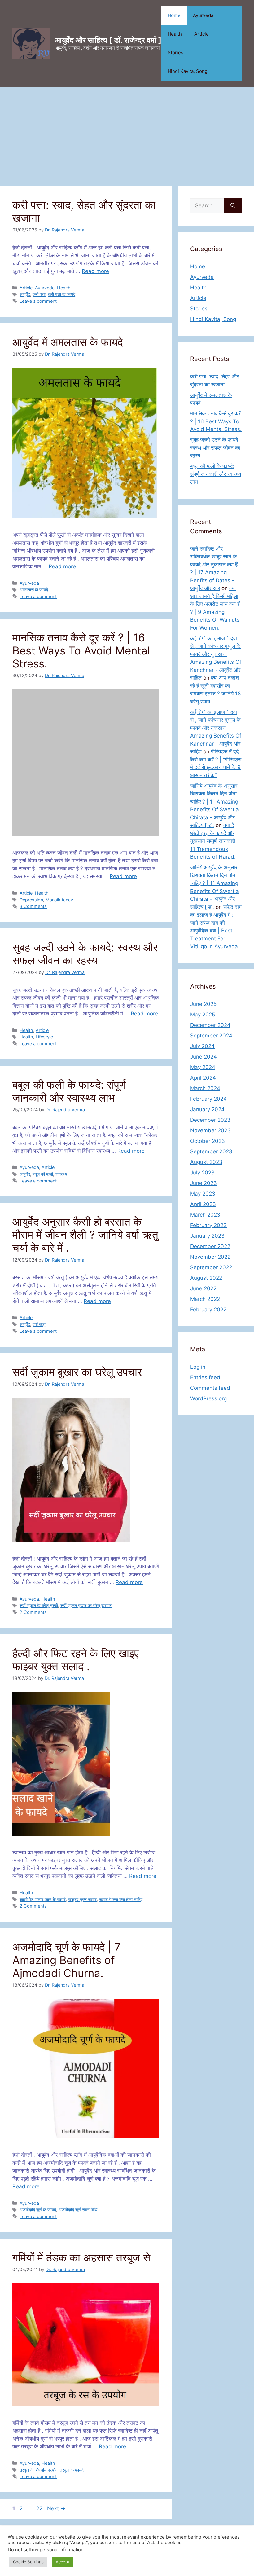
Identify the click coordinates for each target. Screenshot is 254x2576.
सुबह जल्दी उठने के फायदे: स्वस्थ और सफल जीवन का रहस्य (85, 954)
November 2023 (210, 1130)
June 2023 (204, 1183)
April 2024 (203, 1078)
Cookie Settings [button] (28, 2562)
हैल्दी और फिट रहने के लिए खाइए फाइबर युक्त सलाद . (76, 1660)
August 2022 (206, 1278)
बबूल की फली (43, 1174)
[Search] (233, 206)
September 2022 (211, 1267)
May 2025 (203, 1015)
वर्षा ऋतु (39, 1324)
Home (174, 15)
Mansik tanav (59, 900)
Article (201, 34)
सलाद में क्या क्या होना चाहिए (121, 1899)
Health (175, 34)
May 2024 (203, 1067)
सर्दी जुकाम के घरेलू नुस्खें (39, 1605)
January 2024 (207, 1109)
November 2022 (210, 1257)
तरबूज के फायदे (72, 2470)
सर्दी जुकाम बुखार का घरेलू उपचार (77, 1372)
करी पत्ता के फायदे (62, 294)
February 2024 (208, 1099)
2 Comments (33, 1612)
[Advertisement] (127, 133)
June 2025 (203, 1004)
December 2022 (210, 1246)
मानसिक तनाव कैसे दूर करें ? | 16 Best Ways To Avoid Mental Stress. (81, 650)
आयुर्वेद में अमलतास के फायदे (68, 342)
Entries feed (205, 1377)
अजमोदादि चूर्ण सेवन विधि (78, 2210)
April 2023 (203, 1204)
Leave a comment (38, 301)
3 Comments (33, 906)
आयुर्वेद (25, 294)
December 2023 (210, 1120)
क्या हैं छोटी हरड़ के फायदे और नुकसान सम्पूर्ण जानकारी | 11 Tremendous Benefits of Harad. (215, 841)
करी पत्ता (39, 294)
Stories (175, 53)
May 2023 (203, 1194)
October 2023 (208, 1141)
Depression (31, 900)
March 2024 (205, 1088)
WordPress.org (208, 1398)
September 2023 (211, 1151)
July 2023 (202, 1173)
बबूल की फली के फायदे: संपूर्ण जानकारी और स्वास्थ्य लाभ (69, 1091)
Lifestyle (44, 1037)
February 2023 (208, 1225)
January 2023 (207, 1236)
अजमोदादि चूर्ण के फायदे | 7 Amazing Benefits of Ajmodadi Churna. (66, 1960)
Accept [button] (63, 2562)
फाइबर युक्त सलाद (82, 1899)
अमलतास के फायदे (34, 590)
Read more (95, 271)
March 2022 (205, 1299)
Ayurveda (203, 15)
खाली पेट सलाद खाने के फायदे (43, 1899)
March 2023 (205, 1215)
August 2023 (206, 1162)
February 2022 (208, 1310)
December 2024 (210, 1025)
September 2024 (211, 1036)
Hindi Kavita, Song (188, 71)
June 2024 (204, 1057)
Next (56, 2508)
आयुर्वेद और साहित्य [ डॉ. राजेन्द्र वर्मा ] (108, 40)
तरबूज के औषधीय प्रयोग (38, 2470)
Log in (198, 1367)
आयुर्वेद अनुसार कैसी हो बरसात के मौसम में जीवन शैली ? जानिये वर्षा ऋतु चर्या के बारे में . (85, 1235)
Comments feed (210, 1388)
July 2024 (202, 1046)
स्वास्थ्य (61, 1174)
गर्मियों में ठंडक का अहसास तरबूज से (81, 2257)
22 (40, 2508)
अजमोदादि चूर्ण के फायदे (38, 2210)
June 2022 (203, 1288)
